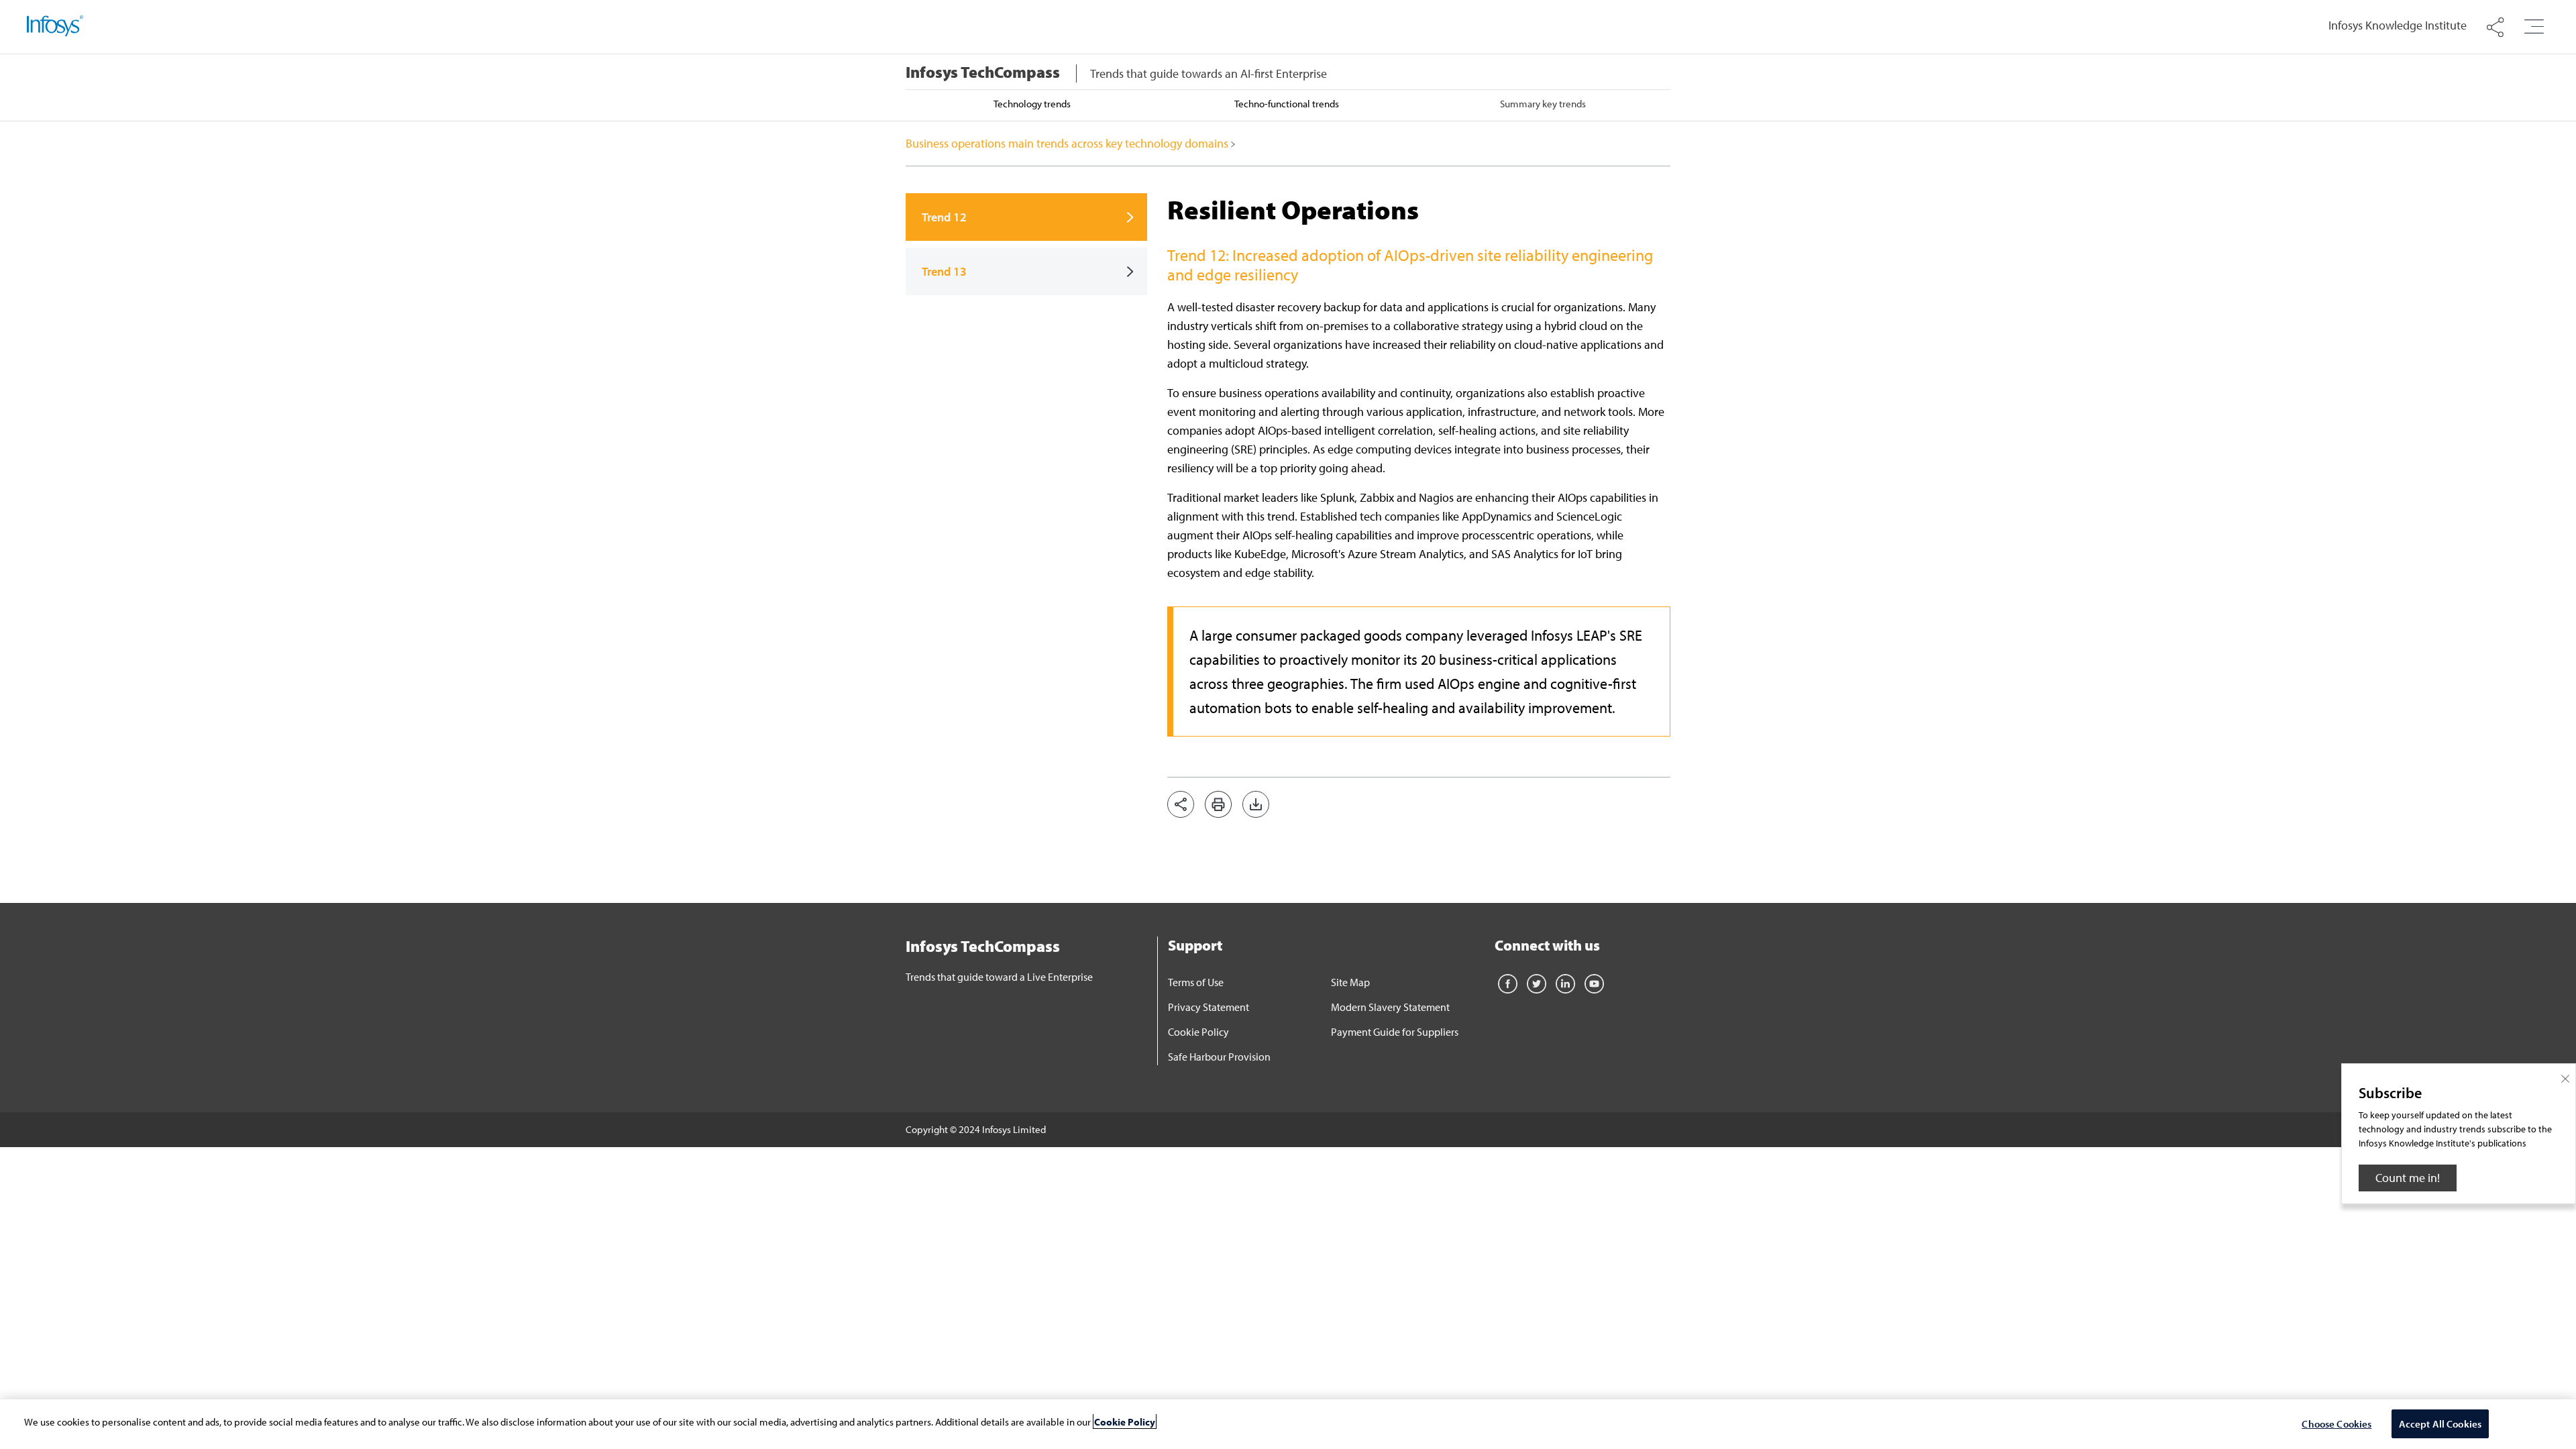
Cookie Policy (1198, 1032)
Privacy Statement (1209, 1007)
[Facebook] (1508, 982)
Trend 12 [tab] (944, 217)
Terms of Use (1196, 982)
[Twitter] (1537, 982)
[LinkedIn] (1565, 982)
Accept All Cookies (2440, 1423)
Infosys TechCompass (983, 72)
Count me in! (2408, 1178)
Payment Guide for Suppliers (1395, 1032)
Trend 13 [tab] (944, 271)
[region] (1288, 1424)
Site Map (1350, 982)
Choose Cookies (2337, 1423)
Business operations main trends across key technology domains (1068, 143)
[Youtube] (1594, 982)
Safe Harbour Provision (1219, 1057)
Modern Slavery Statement (1390, 1007)
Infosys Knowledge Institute (2398, 25)
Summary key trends (1543, 104)
